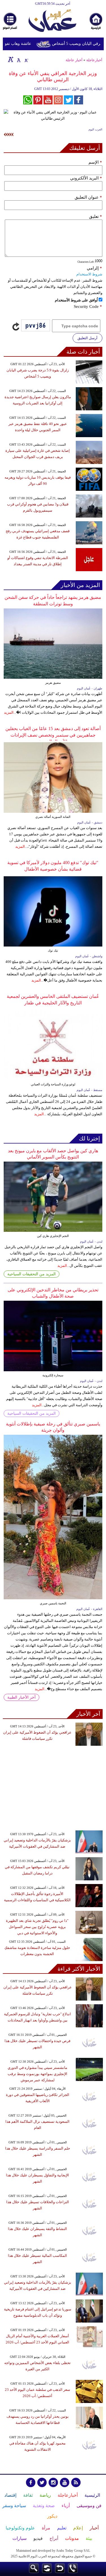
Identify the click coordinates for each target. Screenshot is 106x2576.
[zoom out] (26, 59)
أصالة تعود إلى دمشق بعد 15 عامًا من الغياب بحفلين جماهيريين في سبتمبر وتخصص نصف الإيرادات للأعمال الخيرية (53, 735)
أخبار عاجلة (74, 60)
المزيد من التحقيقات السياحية (32, 1274)
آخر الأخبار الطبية (21, 1697)
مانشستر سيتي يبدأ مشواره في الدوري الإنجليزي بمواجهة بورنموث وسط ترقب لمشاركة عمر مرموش (37, 2074)
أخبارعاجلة (94, 60)
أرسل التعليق (87, 338)
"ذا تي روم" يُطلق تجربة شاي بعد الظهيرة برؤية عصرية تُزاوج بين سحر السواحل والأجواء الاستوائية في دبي (37, 1927)
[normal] (18, 59)
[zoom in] (11, 59)
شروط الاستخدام (89, 274)
